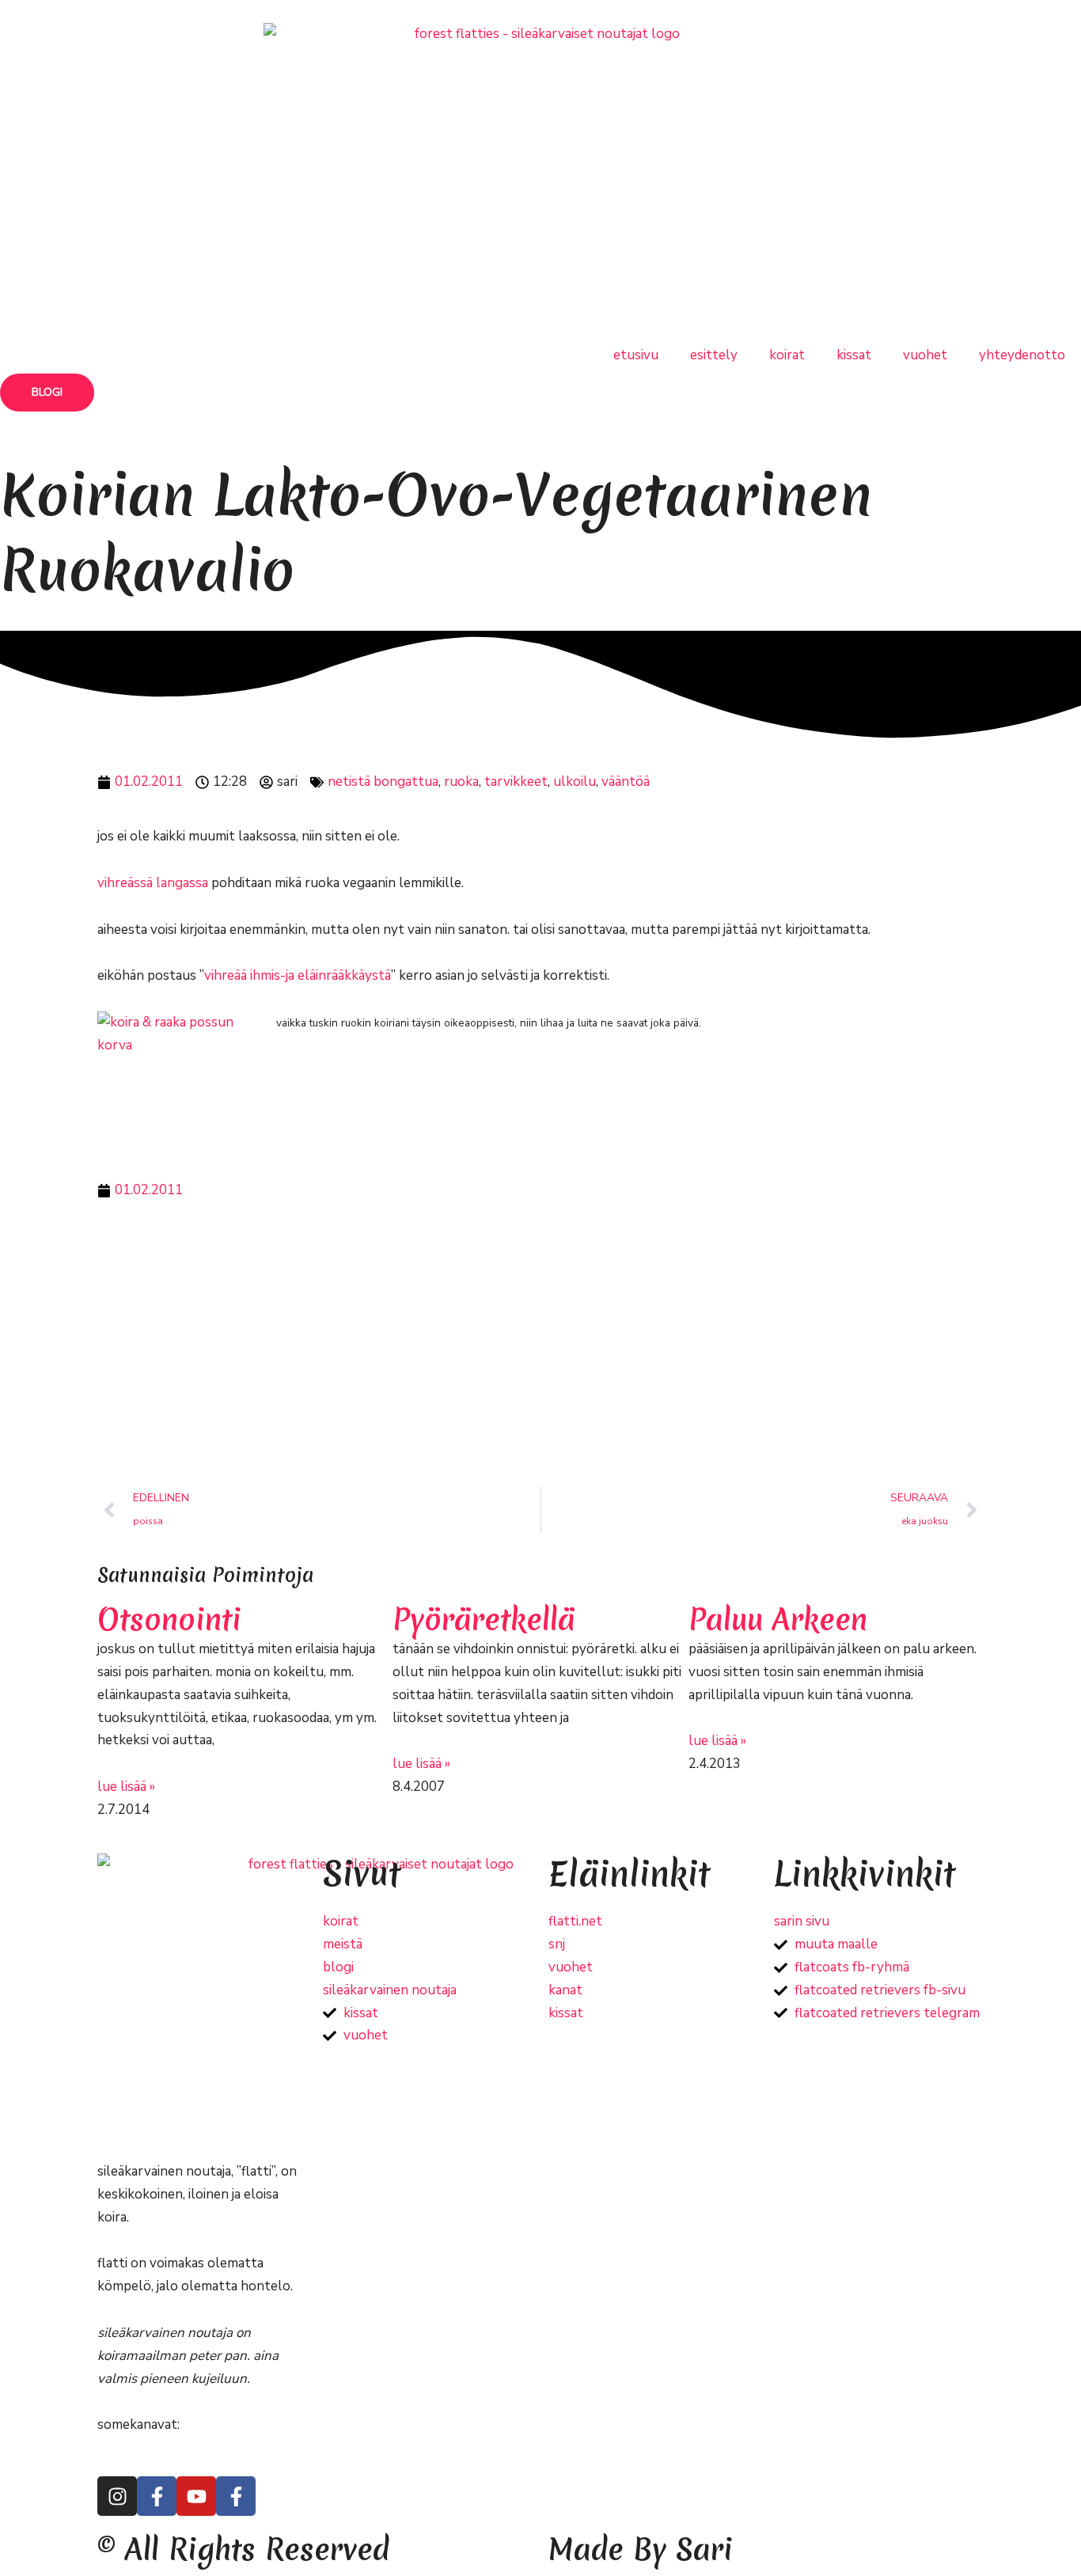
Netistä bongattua (383, 782)
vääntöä (626, 782)
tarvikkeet (516, 782)
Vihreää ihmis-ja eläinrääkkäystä (298, 975)
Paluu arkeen (778, 1620)
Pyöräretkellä (484, 1620)
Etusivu (636, 355)
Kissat (854, 355)
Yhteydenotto (1022, 355)
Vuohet (925, 355)
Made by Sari (641, 2549)
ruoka (461, 782)
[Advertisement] (540, 1345)
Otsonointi (169, 1620)
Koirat (787, 355)
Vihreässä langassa (153, 883)
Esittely (714, 355)
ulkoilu (575, 782)
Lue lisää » (126, 1787)
